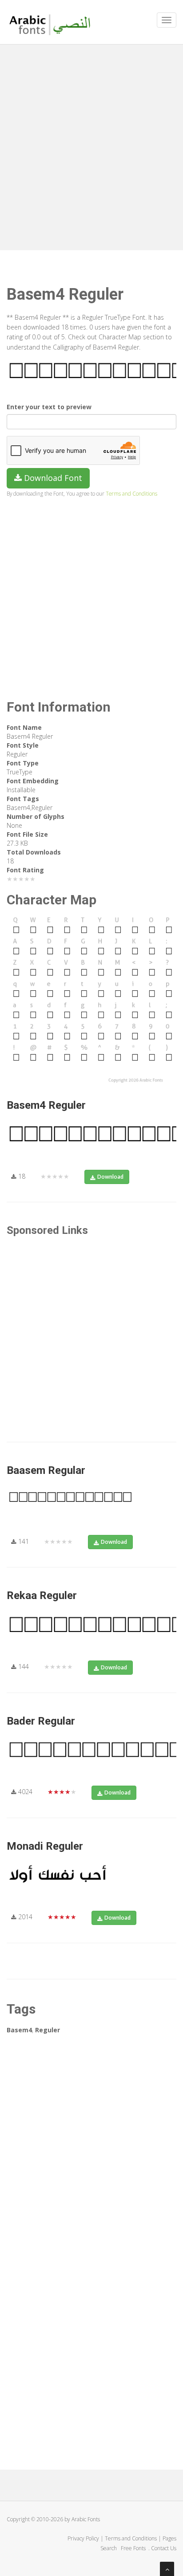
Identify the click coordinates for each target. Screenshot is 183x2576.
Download (110, 1177)
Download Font (52, 478)
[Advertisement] (91, 145)
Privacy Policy (83, 2538)
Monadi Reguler (45, 1846)
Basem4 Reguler (46, 1105)
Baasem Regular (46, 1470)
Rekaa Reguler (42, 1595)
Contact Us (164, 2548)
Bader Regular (41, 1721)
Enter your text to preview (49, 407)
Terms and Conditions (131, 493)
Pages (169, 2538)
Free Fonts (134, 2548)
